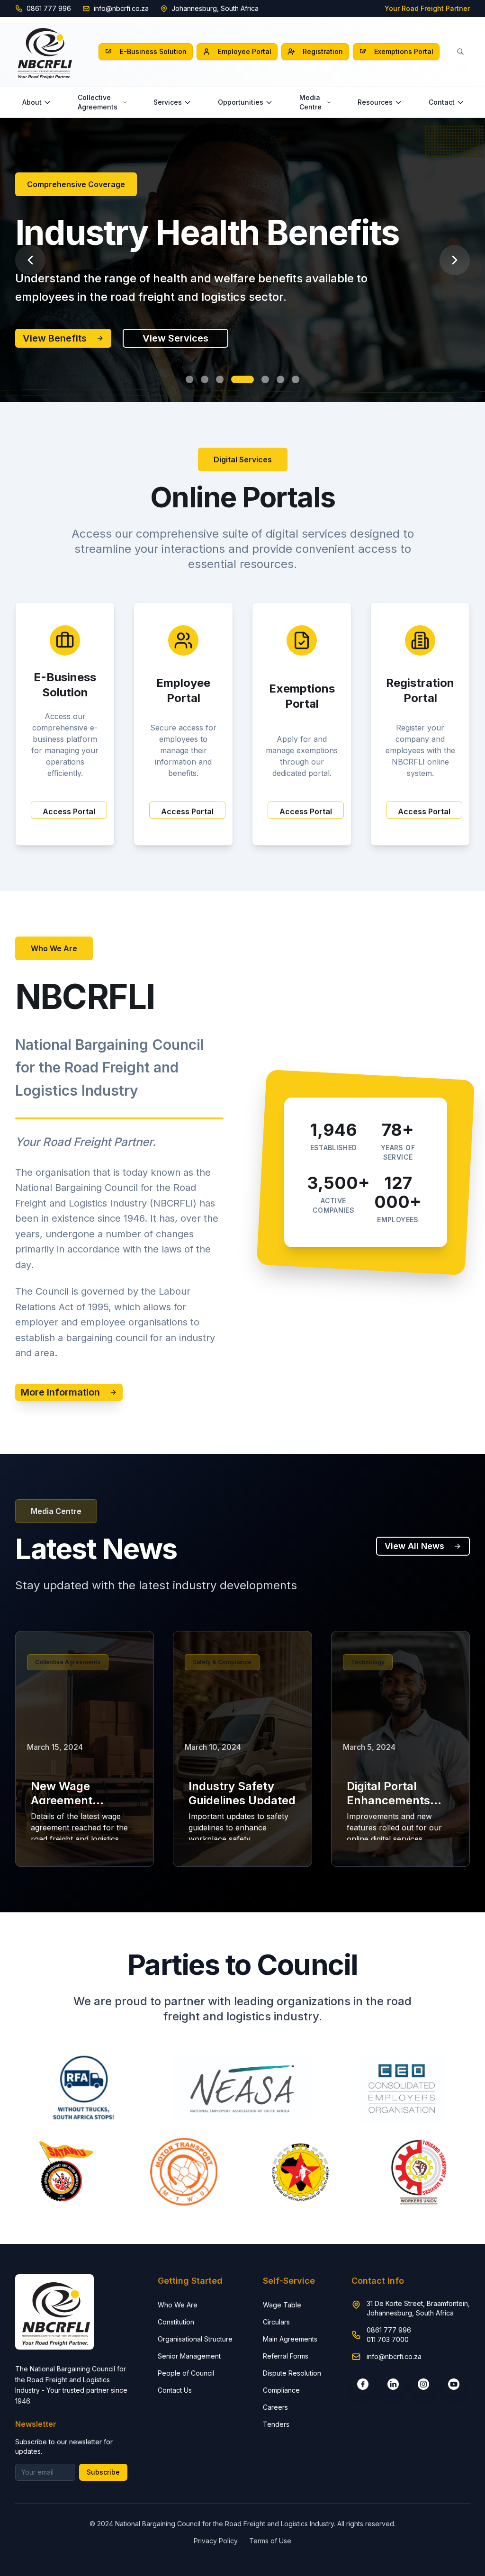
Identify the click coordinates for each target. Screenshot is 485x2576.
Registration (323, 51)
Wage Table (282, 2305)
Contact (442, 102)
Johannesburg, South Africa (215, 8)
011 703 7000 (388, 2339)
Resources (375, 102)
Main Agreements (290, 2339)
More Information (60, 1392)
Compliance (281, 2390)
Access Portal (69, 811)
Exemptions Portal (404, 51)
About (32, 102)
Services (168, 102)
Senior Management (189, 2356)
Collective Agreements (98, 102)
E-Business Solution (153, 51)
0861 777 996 (49, 8)
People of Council (186, 2373)
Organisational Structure (195, 2339)
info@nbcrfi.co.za (121, 8)
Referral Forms (286, 2356)
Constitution (176, 2322)
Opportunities (241, 102)
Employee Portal (245, 51)
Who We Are (178, 2305)
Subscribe (103, 2472)
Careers (275, 2407)
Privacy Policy (216, 2541)
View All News (414, 1546)
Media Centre (310, 102)
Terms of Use (270, 2541)
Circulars (276, 2322)
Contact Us (175, 2390)
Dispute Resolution (292, 2373)
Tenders (276, 2424)
